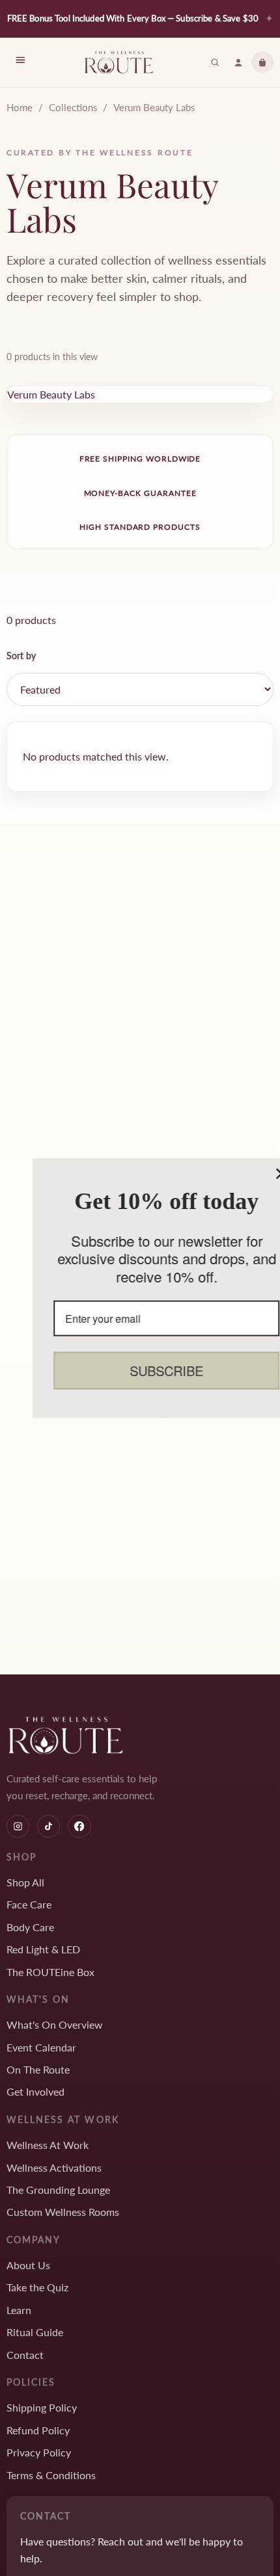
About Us (28, 2265)
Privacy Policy (39, 2452)
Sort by (21, 656)
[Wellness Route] (119, 62)
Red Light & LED (43, 1949)
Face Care (29, 1904)
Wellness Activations (54, 2167)
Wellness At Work (48, 2145)
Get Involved (35, 2091)
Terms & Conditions (51, 2475)
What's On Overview (55, 2024)
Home (20, 107)
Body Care (30, 1927)
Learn (19, 2310)
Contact (25, 2355)
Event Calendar (41, 2047)
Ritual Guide (35, 2332)
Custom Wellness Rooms (63, 2212)
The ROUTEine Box (50, 1972)
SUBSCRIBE (142, 1371)
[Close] (257, 1173)
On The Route (38, 2069)
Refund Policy (38, 2430)
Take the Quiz (37, 2287)
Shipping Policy (42, 2407)
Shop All (25, 1882)
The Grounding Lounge (58, 2190)
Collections (73, 107)
